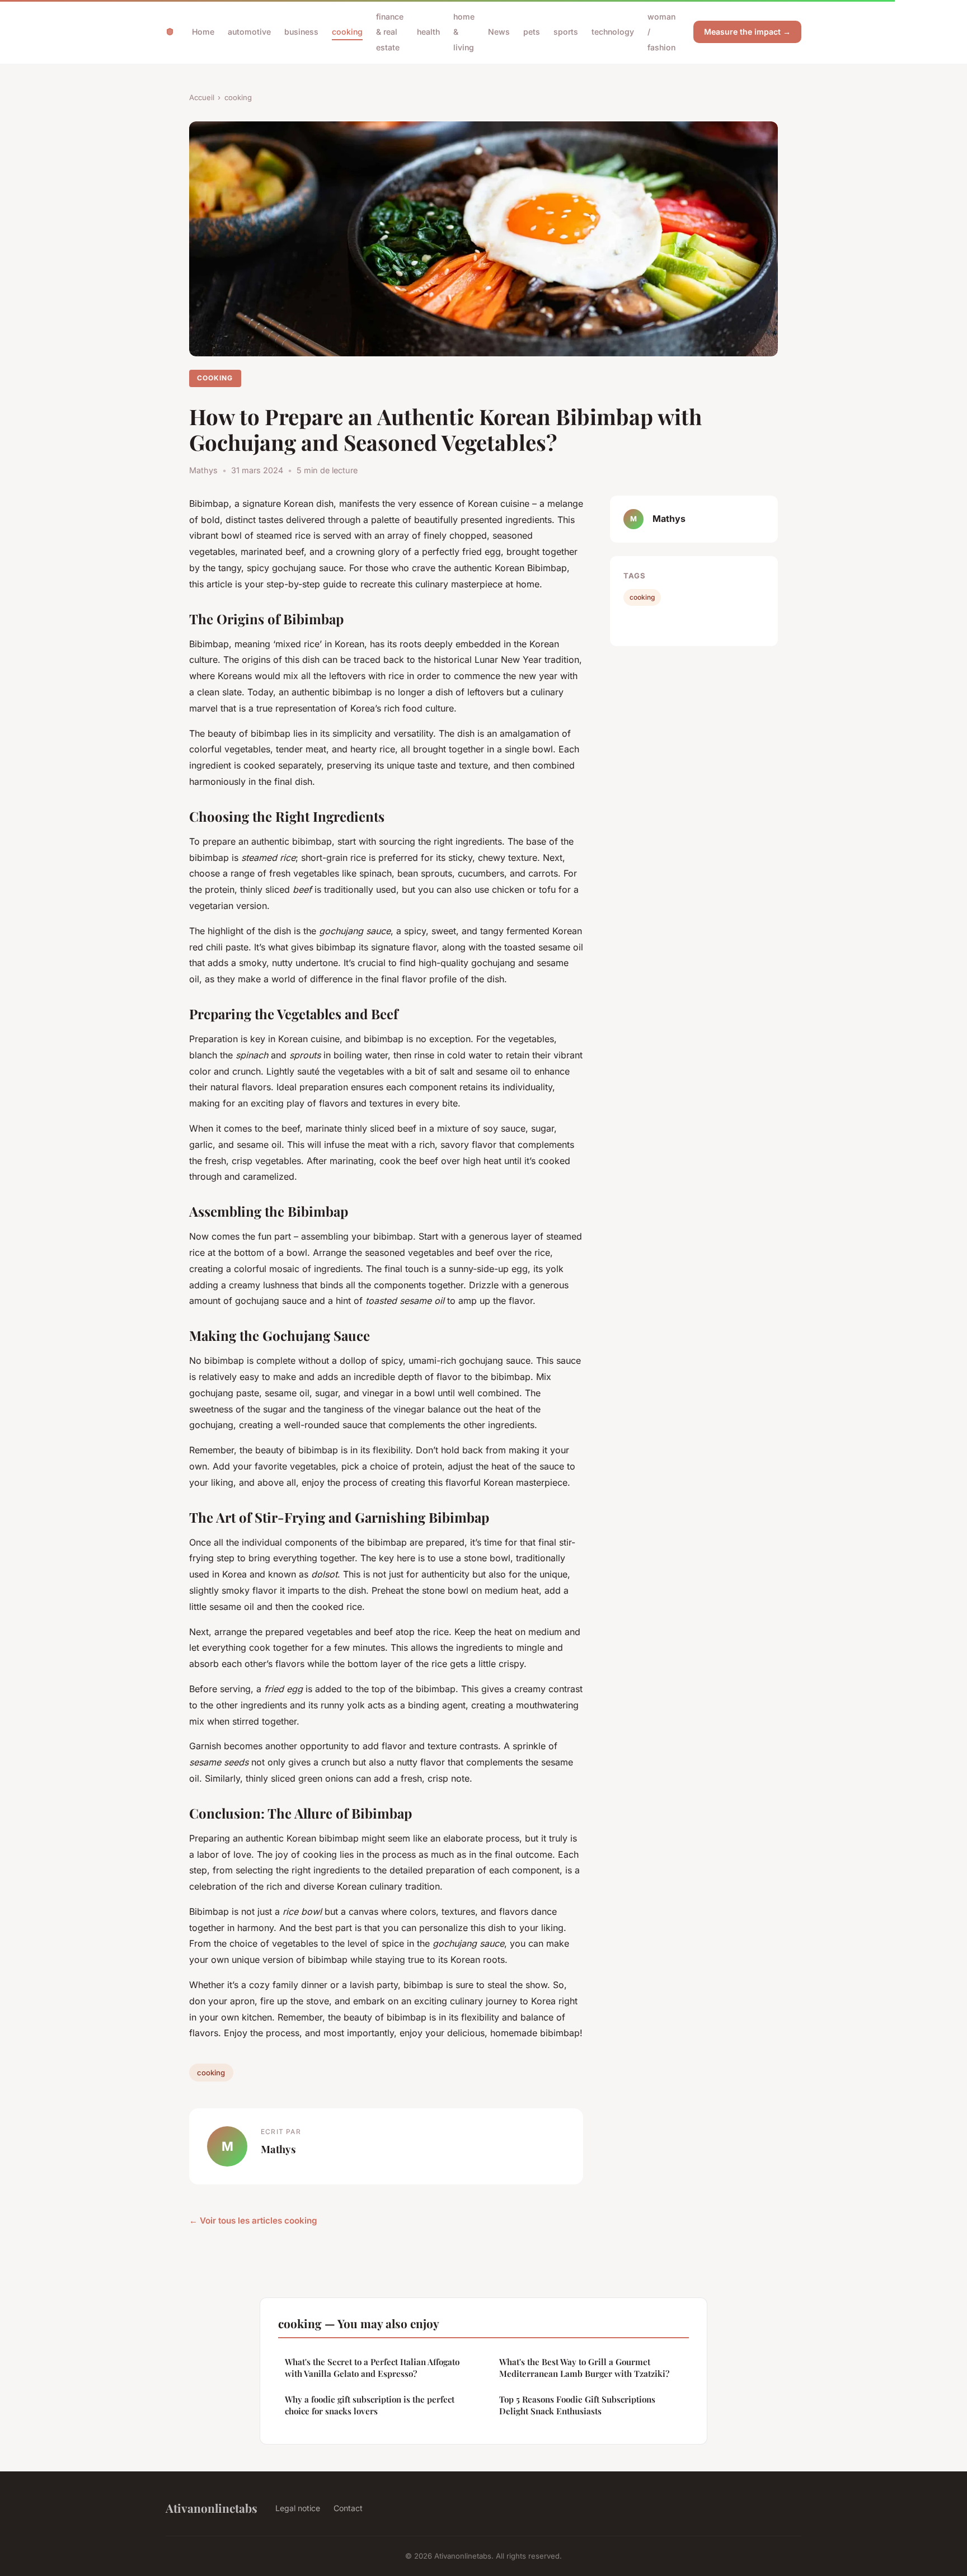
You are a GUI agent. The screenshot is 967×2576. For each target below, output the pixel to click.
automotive (249, 32)
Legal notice (298, 2508)
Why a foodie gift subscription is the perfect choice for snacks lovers (370, 2405)
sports (566, 32)
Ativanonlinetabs (212, 2508)
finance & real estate (390, 32)
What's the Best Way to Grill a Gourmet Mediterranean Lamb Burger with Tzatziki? (584, 2368)
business (301, 32)
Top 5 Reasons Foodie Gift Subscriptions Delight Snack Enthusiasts (577, 2405)
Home (203, 32)
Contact (348, 2508)
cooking (347, 32)
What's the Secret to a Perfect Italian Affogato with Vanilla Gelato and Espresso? (372, 2368)
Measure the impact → (747, 32)
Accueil (202, 97)
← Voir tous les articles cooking (253, 2221)
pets (532, 32)
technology (613, 32)
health (428, 32)
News (499, 32)
